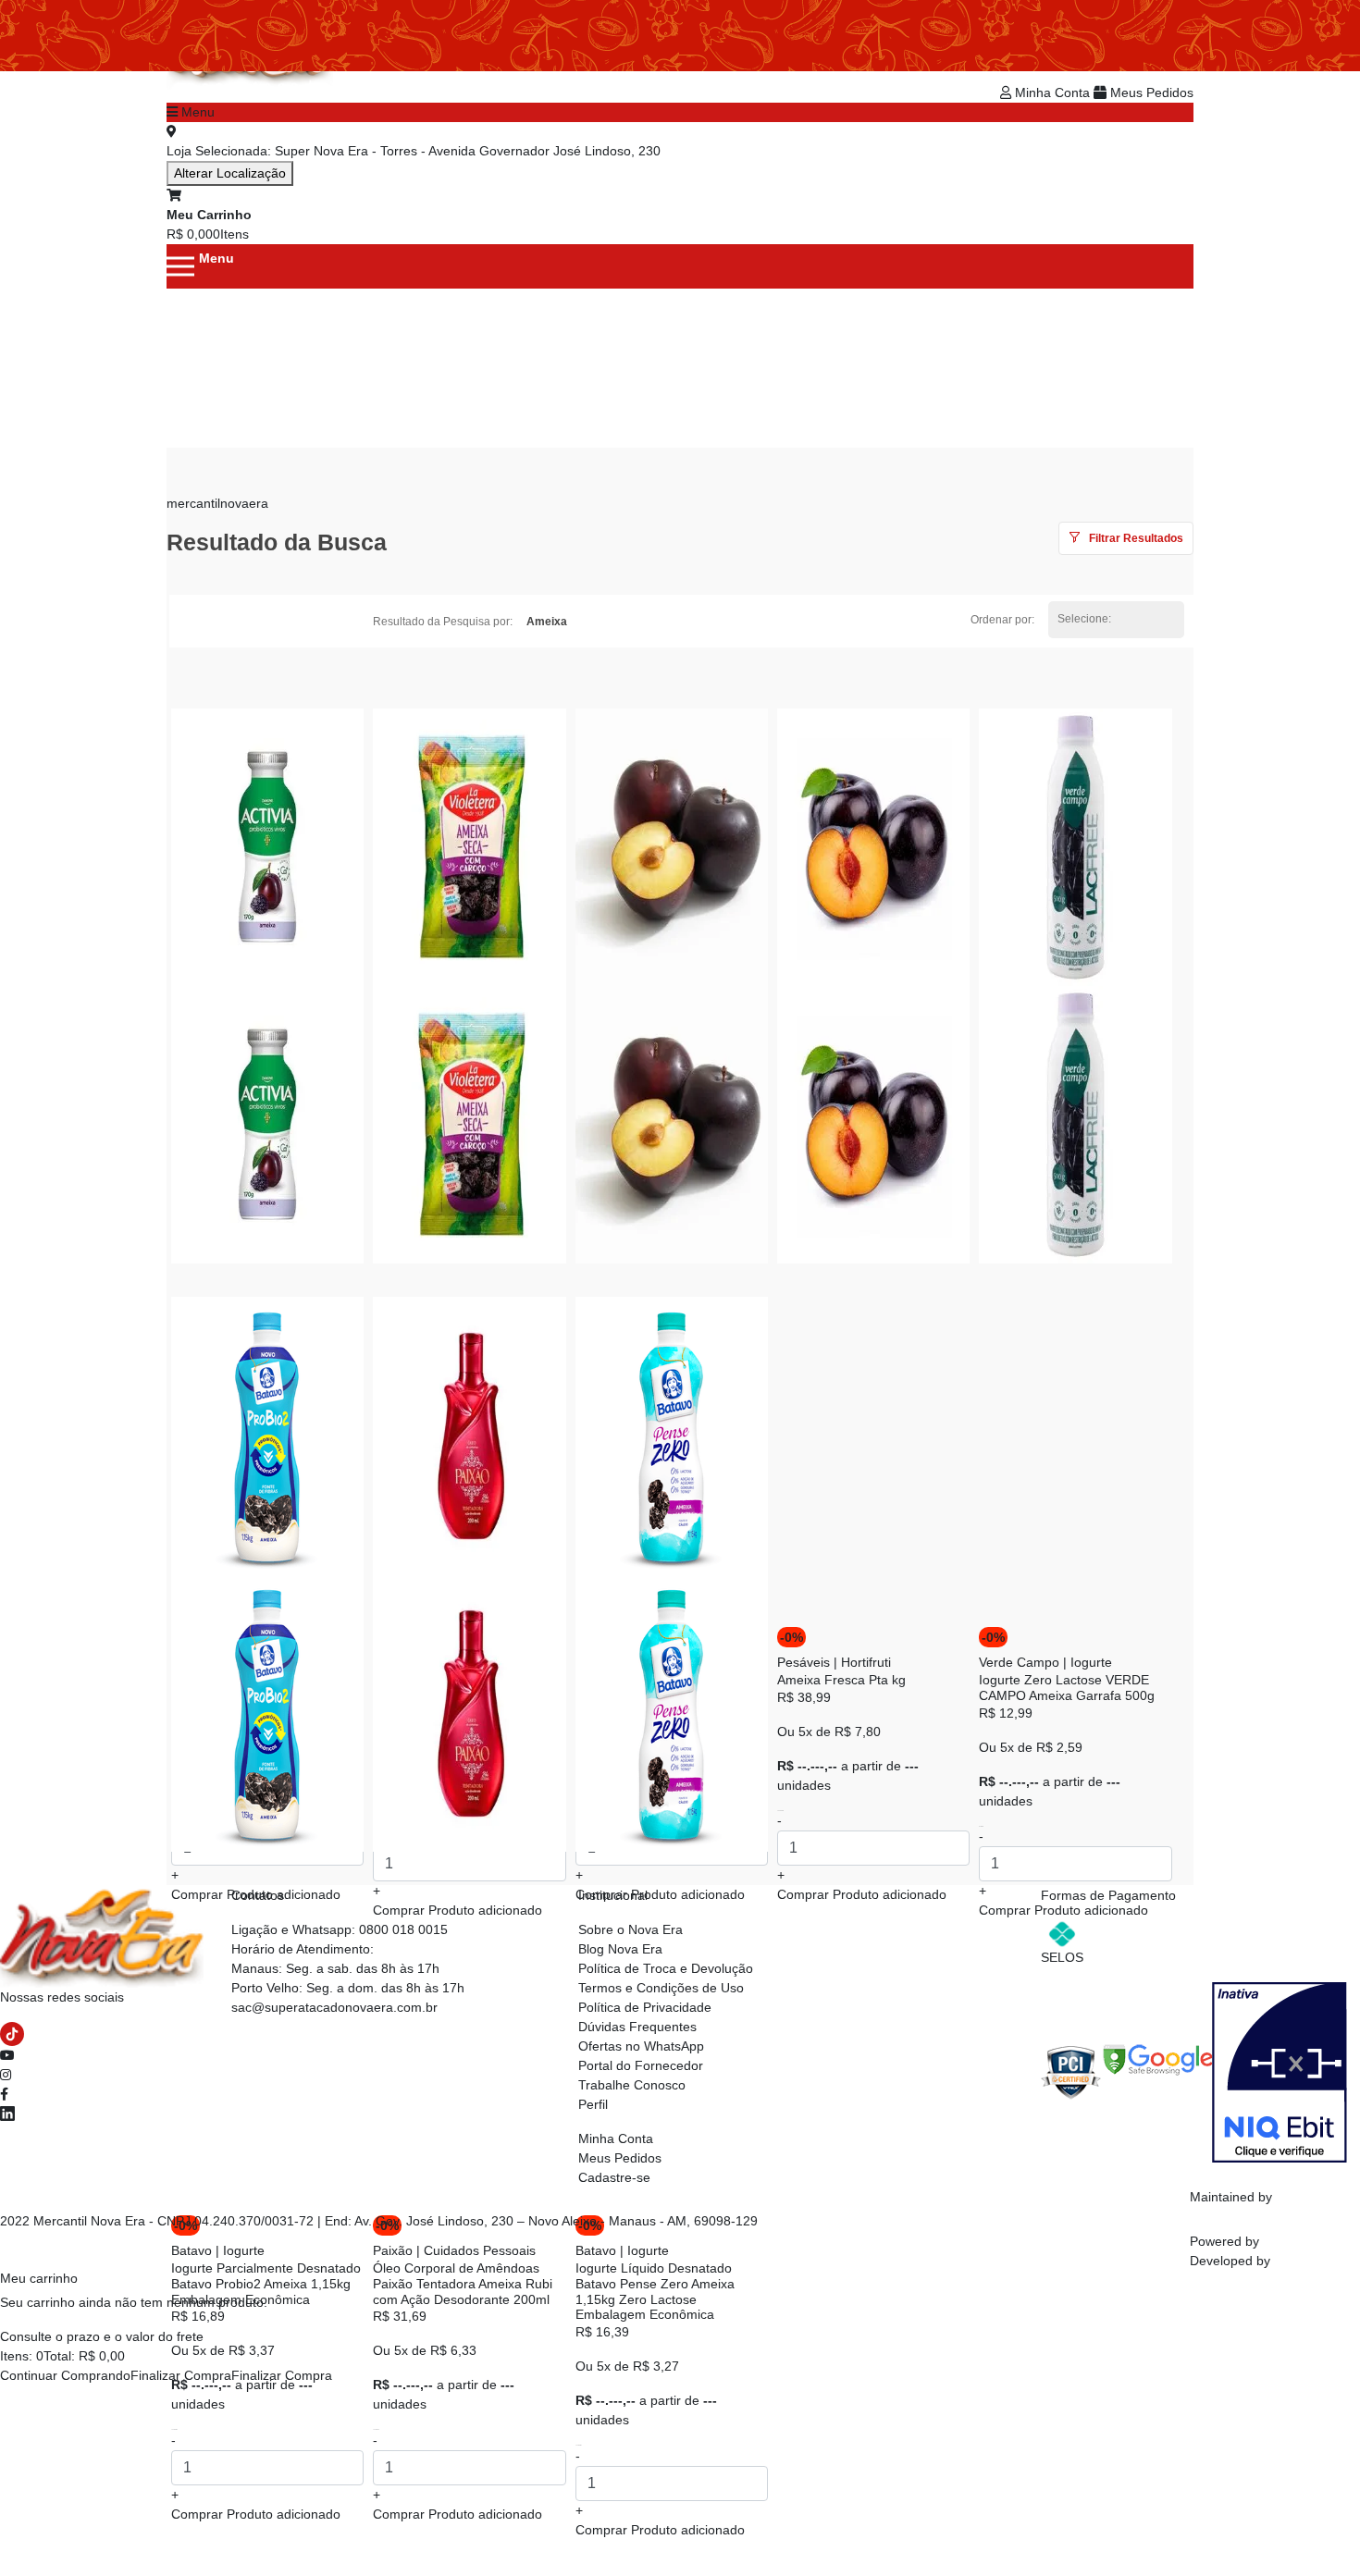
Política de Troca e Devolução (666, 1968)
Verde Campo (1019, 1662)
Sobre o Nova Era (631, 1929)
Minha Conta (1052, 92)
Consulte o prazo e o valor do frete (102, 2336)
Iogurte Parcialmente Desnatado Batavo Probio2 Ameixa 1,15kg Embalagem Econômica (266, 2284)
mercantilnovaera (217, 503)
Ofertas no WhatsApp (641, 2046)
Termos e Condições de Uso (661, 1988)
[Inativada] (1280, 2071)
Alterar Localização (230, 173)
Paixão (393, 2250)
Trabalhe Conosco (632, 2085)
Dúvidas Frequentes (637, 2027)
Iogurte (1091, 1662)
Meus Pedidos (1150, 92)
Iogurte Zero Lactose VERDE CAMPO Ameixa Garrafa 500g (1067, 1688)
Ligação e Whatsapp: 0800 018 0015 (340, 1929)
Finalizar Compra (181, 2375)
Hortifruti (866, 1662)
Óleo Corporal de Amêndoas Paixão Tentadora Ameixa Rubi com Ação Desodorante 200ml (463, 2284)
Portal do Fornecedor (641, 2065)
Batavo (192, 2250)
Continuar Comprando (65, 2375)
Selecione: (1084, 619)
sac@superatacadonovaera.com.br (334, 2007)
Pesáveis (804, 1662)
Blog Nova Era (620, 1949)
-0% (791, 1637)
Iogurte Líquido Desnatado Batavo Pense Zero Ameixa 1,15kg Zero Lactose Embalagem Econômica (655, 2291)
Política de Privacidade (645, 2007)
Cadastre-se (614, 2177)
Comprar (256, 2514)
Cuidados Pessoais (480, 2250)
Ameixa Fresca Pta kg (841, 1680)
